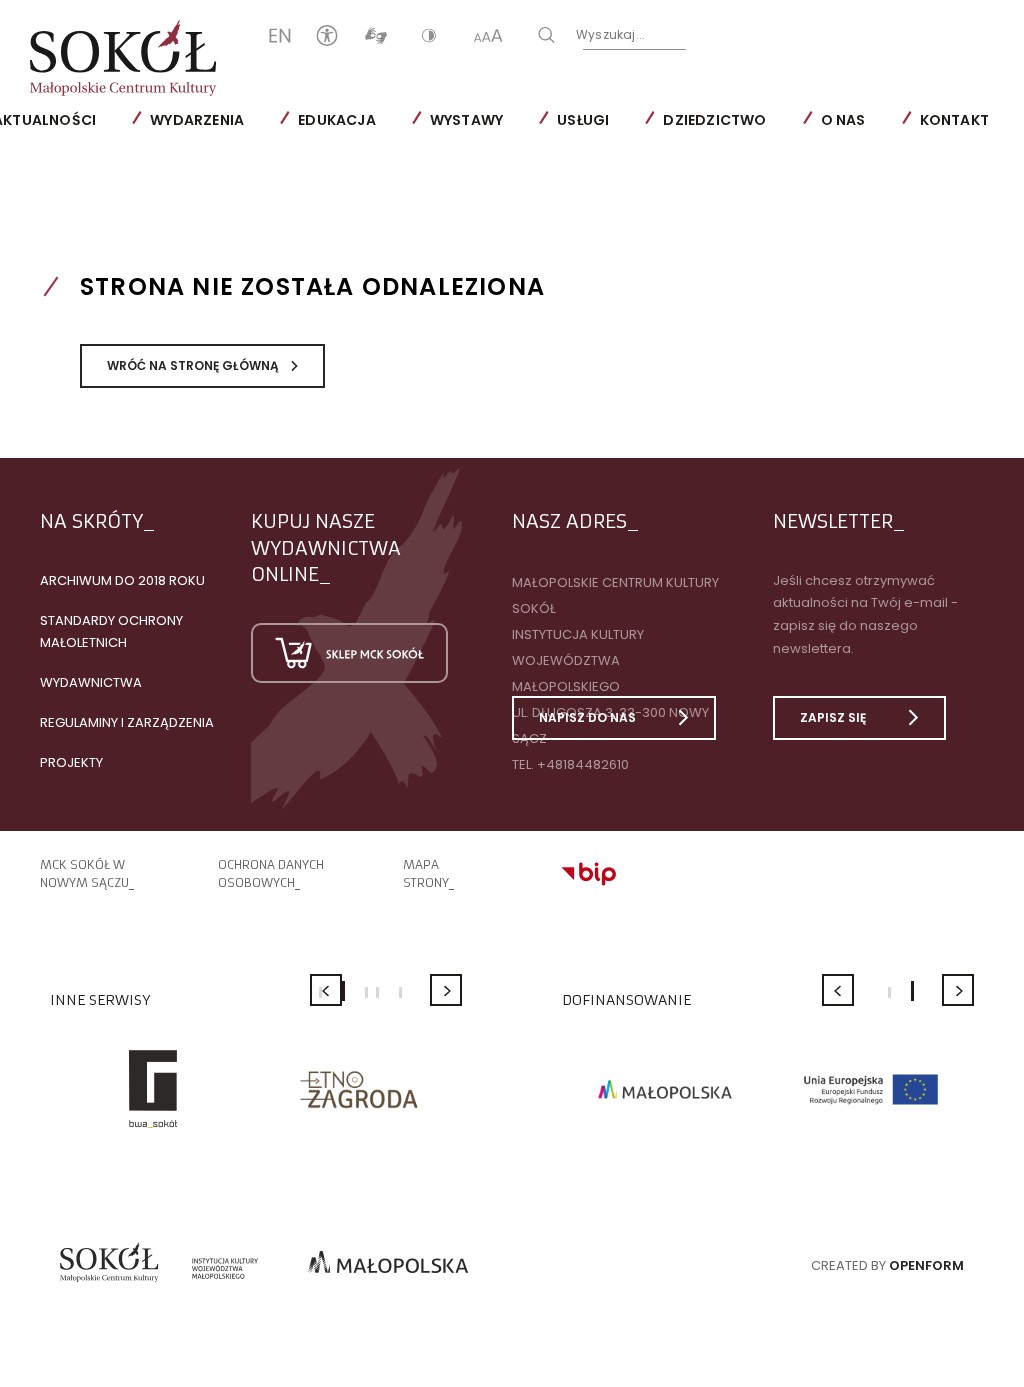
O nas (843, 120)
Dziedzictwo (714, 120)
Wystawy (466, 120)
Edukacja (337, 120)
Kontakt (954, 120)
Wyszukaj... (610, 34)
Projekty (71, 762)
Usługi (583, 120)
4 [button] (377, 992)
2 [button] (343, 991)
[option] (153, 1089)
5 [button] (400, 992)
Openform (926, 1265)
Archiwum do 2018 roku (122, 580)
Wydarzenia (197, 120)
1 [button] (889, 992)
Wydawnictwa (91, 682)
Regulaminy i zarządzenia (127, 722)
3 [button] (366, 992)
